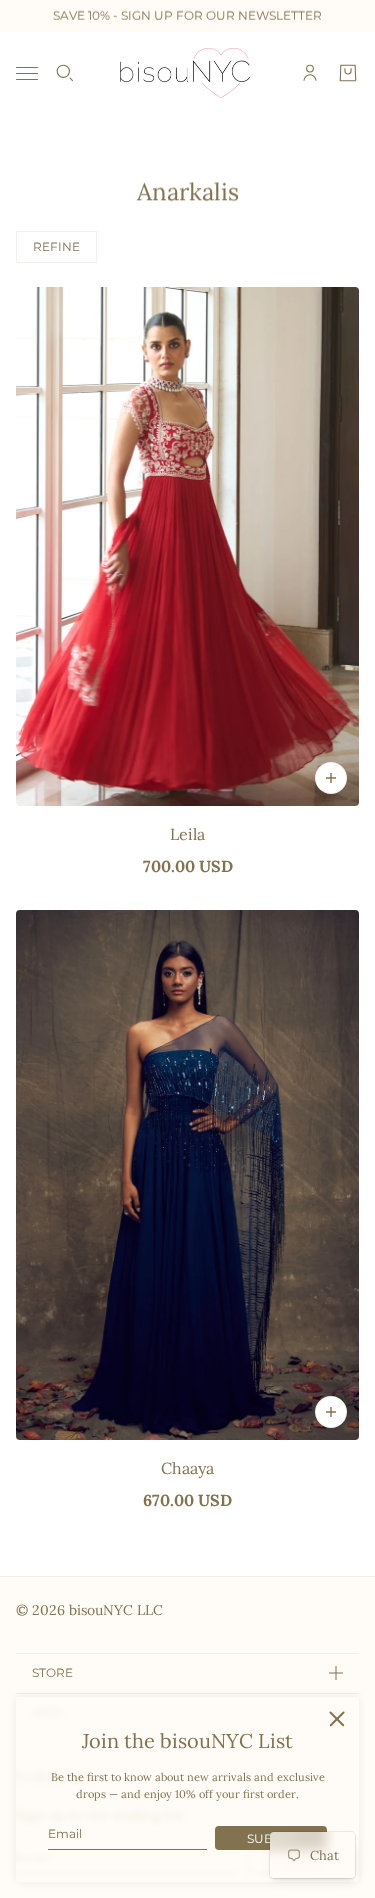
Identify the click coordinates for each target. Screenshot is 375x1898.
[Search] (65, 73)
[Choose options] (331, 778)
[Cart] (348, 73)
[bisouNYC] (187, 73)
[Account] (310, 73)
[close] (337, 1719)
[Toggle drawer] (27, 73)
